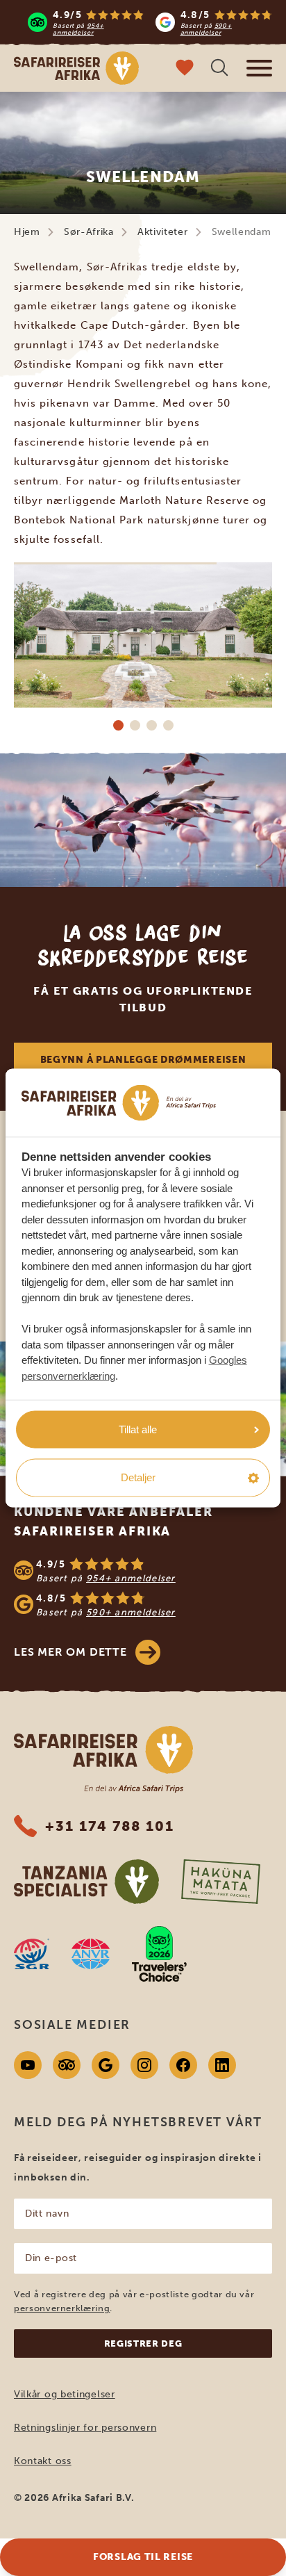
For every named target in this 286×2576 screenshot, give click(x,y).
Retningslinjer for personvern (85, 2428)
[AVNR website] (91, 1954)
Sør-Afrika (89, 232)
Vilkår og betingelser (65, 2394)
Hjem (27, 232)
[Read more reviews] (150, 22)
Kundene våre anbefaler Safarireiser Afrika (113, 1522)
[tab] (118, 725)
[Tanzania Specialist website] (86, 1882)
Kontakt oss (43, 2461)
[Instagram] (144, 2065)
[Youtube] (28, 2065)
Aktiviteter (163, 232)
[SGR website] (32, 1954)
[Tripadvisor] (67, 2065)
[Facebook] (183, 2065)
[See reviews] (143, 1588)
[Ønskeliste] (185, 69)
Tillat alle (138, 1429)
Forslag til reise (143, 2557)
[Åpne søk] (219, 69)
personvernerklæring (62, 2308)
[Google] (106, 2065)
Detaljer (138, 1477)
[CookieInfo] (119, 1103)
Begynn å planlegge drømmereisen (143, 1060)
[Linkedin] (222, 2065)
